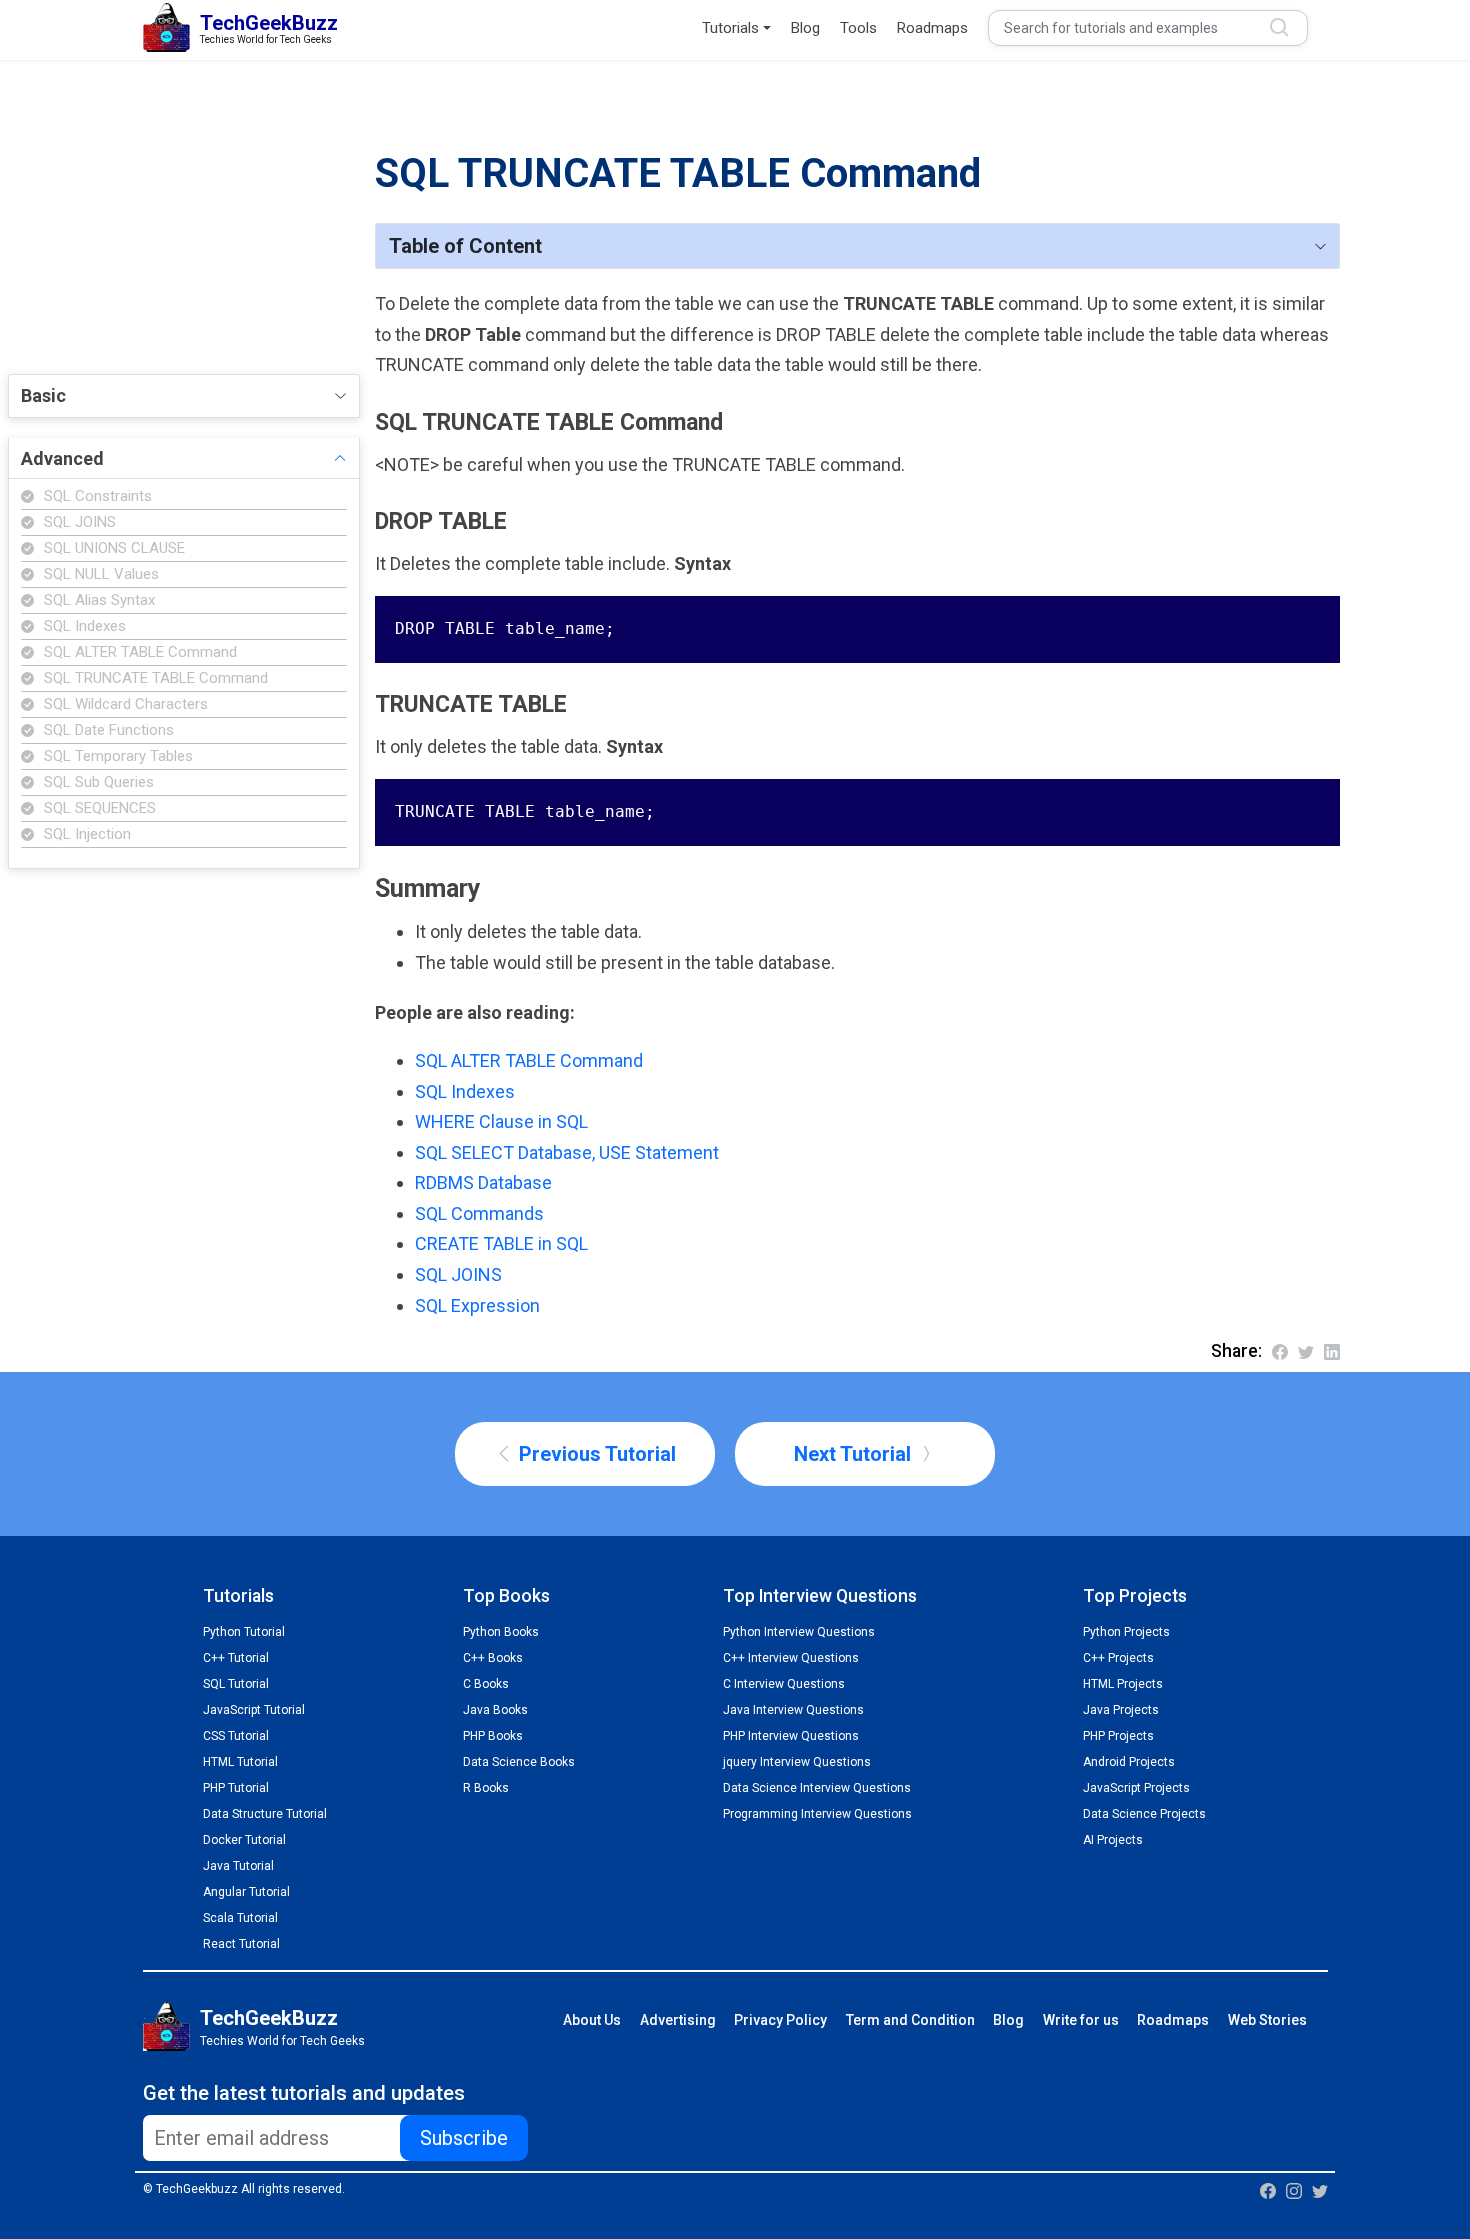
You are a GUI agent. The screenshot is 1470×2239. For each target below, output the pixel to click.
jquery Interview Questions (797, 1762)
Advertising (678, 2020)
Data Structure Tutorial (265, 1814)
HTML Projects (1123, 1684)
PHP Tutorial (236, 1788)
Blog (805, 28)
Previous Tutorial (595, 1454)
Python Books (501, 1632)
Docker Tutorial (244, 1840)
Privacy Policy (780, 2020)
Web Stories (1267, 2020)
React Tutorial (241, 1944)
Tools (858, 28)
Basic (43, 395)
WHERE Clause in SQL (501, 1121)
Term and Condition (910, 2020)
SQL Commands (479, 1213)
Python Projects (1126, 1632)
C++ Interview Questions (791, 1658)
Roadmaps (932, 28)
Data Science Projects (1144, 1814)
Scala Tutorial (240, 1918)
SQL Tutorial (236, 1684)
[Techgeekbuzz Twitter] (1320, 2190)
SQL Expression (477, 1305)
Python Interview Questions (799, 1632)
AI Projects (1113, 1840)
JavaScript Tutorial (254, 1710)
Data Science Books (519, 1762)
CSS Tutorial (236, 1736)
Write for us (1081, 2020)
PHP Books (493, 1736)
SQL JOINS (458, 1274)
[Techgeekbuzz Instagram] (1294, 2190)
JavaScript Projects (1136, 1788)
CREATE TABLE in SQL (501, 1243)
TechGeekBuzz (269, 2018)
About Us (592, 2020)
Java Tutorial (238, 1866)
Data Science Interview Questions (817, 1788)
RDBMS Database (483, 1182)
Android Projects (1129, 1762)
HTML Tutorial (240, 1762)
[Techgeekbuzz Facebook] (1268, 2190)
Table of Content (465, 246)
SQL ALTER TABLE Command (529, 1060)
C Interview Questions (784, 1684)
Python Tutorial (244, 1632)
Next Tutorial (855, 1454)
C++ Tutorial (236, 1658)
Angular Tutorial (246, 1892)
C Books (486, 1684)
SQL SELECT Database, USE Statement (567, 1152)
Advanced (62, 458)
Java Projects (1121, 1710)
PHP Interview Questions (791, 1736)
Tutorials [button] (730, 28)
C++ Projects (1118, 1658)
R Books (486, 1788)
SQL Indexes (465, 1091)
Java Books (495, 1710)
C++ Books (493, 1658)
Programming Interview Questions (817, 1814)
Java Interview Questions (793, 1710)
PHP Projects (1118, 1736)
